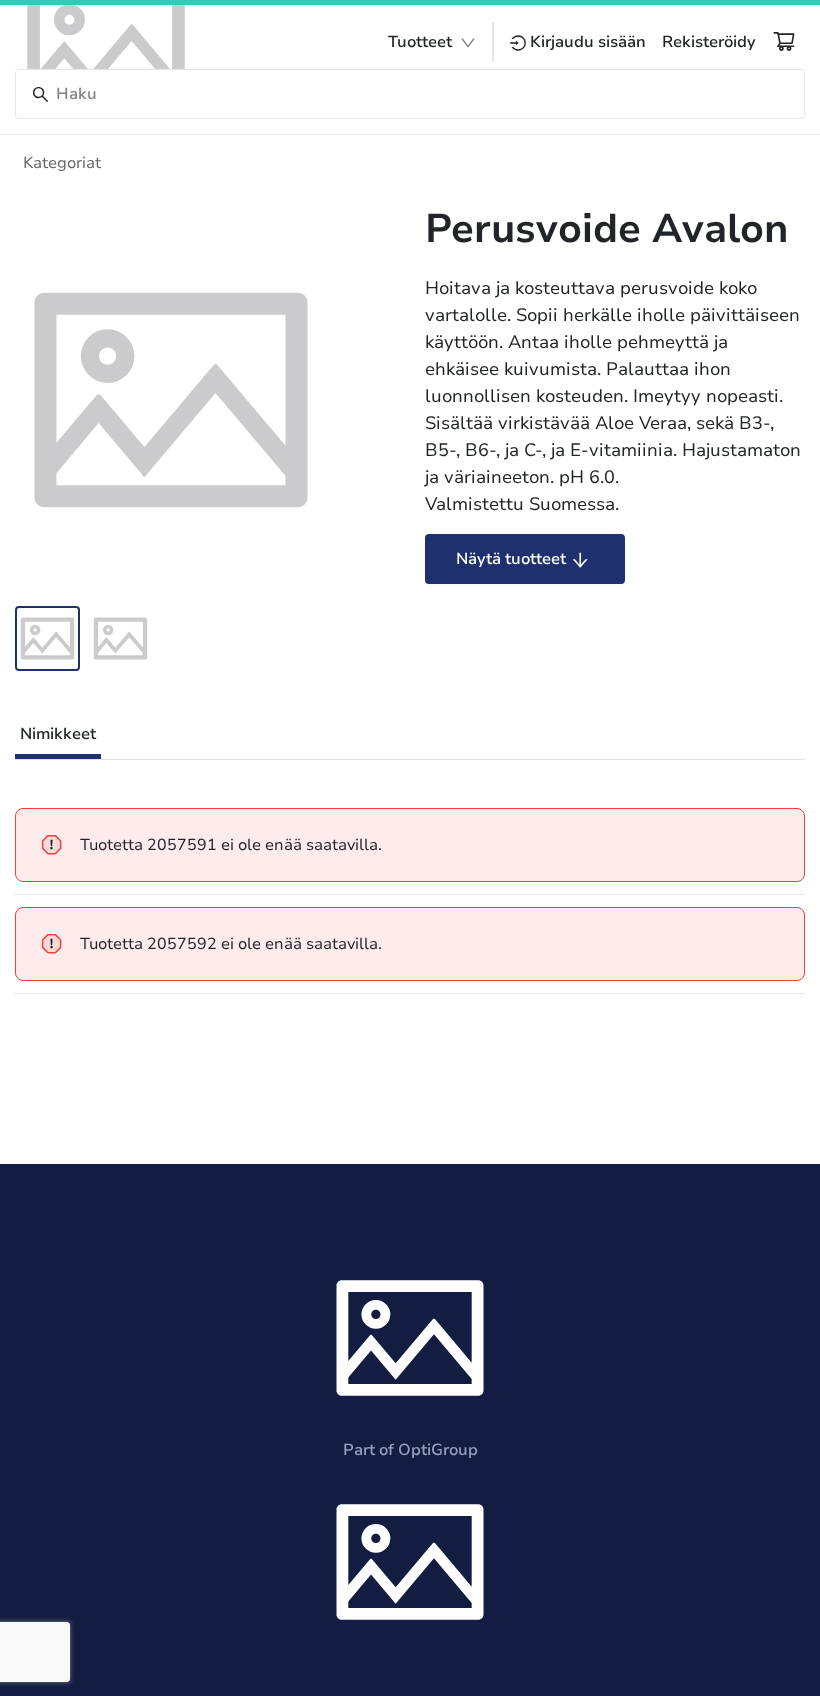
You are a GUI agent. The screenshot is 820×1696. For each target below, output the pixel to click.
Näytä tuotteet (511, 559)
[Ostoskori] (784, 41)
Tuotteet (420, 42)
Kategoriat (62, 163)
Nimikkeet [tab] (58, 734)
